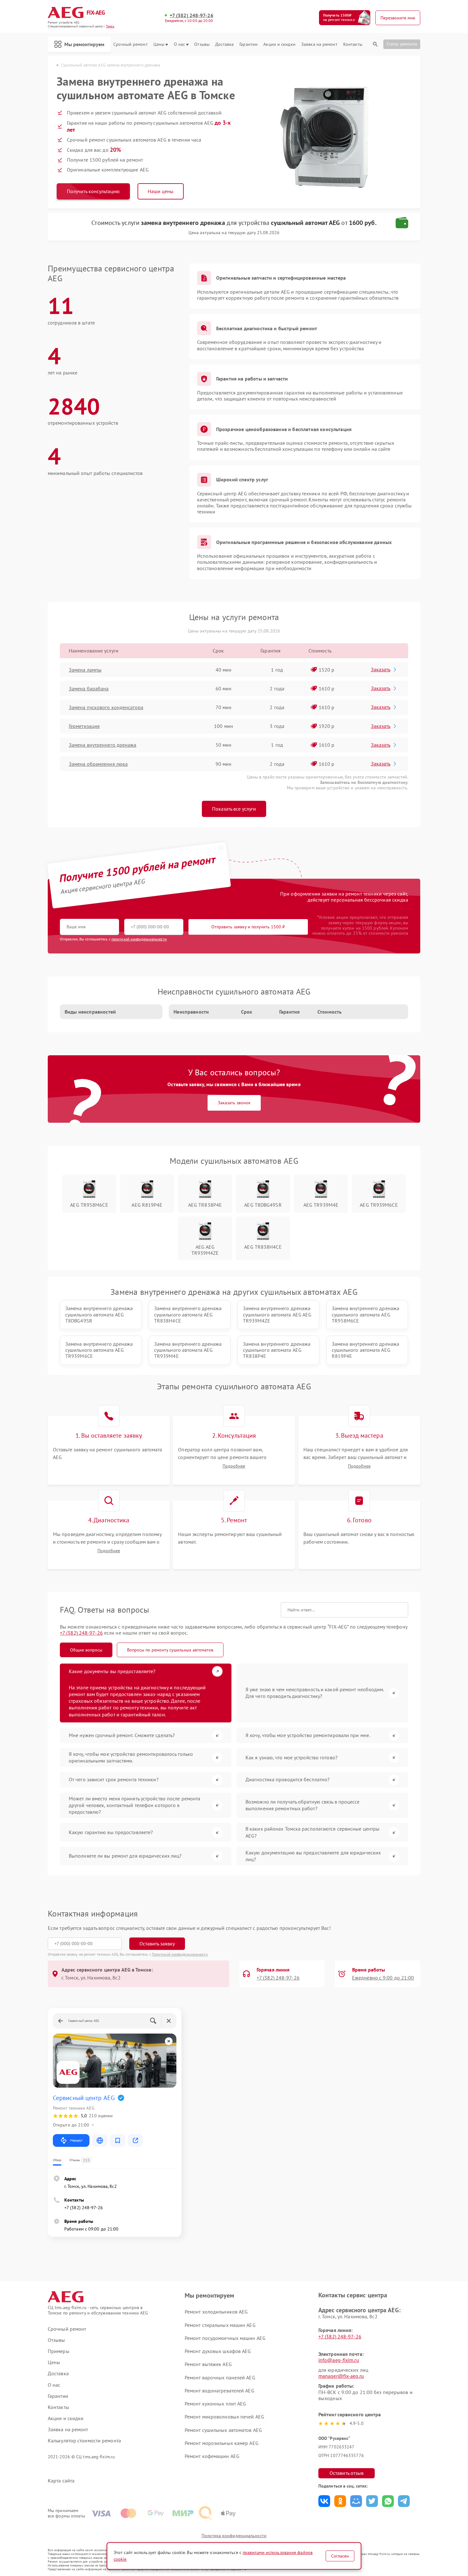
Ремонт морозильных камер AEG (222, 2443)
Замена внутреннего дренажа (103, 745)
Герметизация (84, 726)
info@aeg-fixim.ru (339, 2360)
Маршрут (76, 2140)
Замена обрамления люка (98, 764)
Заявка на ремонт (319, 44)
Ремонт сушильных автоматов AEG (223, 2430)
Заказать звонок (234, 1103)
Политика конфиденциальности (234, 2536)
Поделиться (324, 2501)
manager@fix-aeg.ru (341, 2376)
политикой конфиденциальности (139, 939)
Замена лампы (85, 670)
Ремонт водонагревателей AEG (220, 2391)
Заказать (381, 669)
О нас (180, 44)
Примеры (59, 2351)
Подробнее (234, 1466)
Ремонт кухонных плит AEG (215, 2404)
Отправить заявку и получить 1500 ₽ (248, 927)
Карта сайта (61, 2481)
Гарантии (248, 44)
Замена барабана (89, 688)
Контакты (353, 44)
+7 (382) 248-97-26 (191, 15)
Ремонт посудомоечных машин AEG (225, 2338)
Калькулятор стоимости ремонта (84, 2441)
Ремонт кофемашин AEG (212, 2456)
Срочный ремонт (130, 44)
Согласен (340, 2556)
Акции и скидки (279, 44)
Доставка (224, 44)
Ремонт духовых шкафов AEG (218, 2351)
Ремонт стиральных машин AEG (220, 2325)
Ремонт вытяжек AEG (208, 2364)
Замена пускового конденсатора (106, 707)
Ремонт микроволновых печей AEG (224, 2417)
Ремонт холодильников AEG (216, 2312)
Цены (159, 44)
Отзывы (202, 44)
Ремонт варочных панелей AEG (220, 2377)
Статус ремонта (402, 44)
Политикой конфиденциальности (180, 1954)
